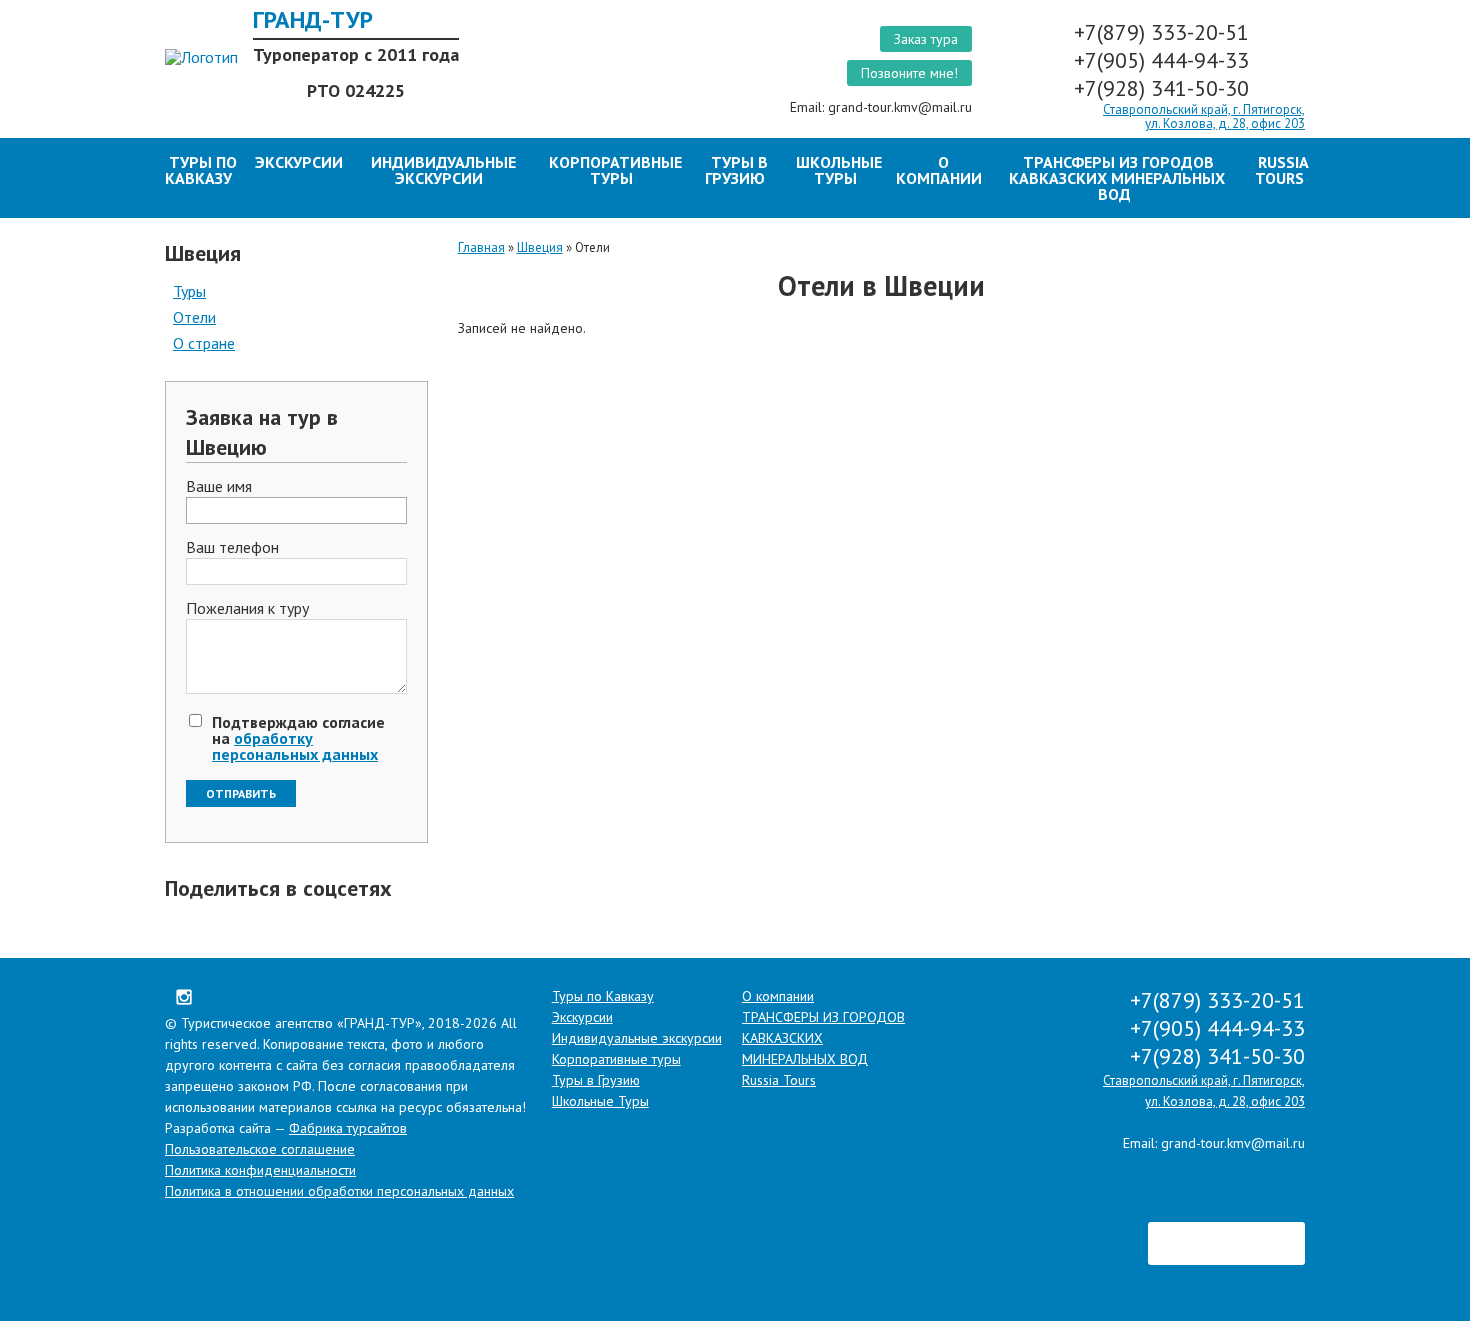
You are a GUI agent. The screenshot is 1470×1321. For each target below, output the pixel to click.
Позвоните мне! (909, 73)
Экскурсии (299, 162)
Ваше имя (219, 487)
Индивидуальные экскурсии (443, 170)
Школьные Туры (839, 170)
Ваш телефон (232, 548)
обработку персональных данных (295, 746)
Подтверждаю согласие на (298, 738)
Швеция (540, 247)
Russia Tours (1282, 170)
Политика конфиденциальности (260, 1170)
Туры (189, 291)
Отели (194, 317)
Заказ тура (926, 39)
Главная (481, 247)
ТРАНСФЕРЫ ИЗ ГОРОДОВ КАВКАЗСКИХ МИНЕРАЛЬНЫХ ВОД (1117, 178)
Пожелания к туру (247, 609)
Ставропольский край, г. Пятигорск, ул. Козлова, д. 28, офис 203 (1204, 116)
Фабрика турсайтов (348, 1128)
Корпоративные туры (615, 170)
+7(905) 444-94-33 (1164, 60)
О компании (939, 170)
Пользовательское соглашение (260, 1149)
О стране (204, 343)
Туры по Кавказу (201, 170)
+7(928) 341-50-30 (1164, 88)
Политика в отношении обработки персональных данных (339, 1191)
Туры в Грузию (736, 170)
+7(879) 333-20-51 (1164, 32)
